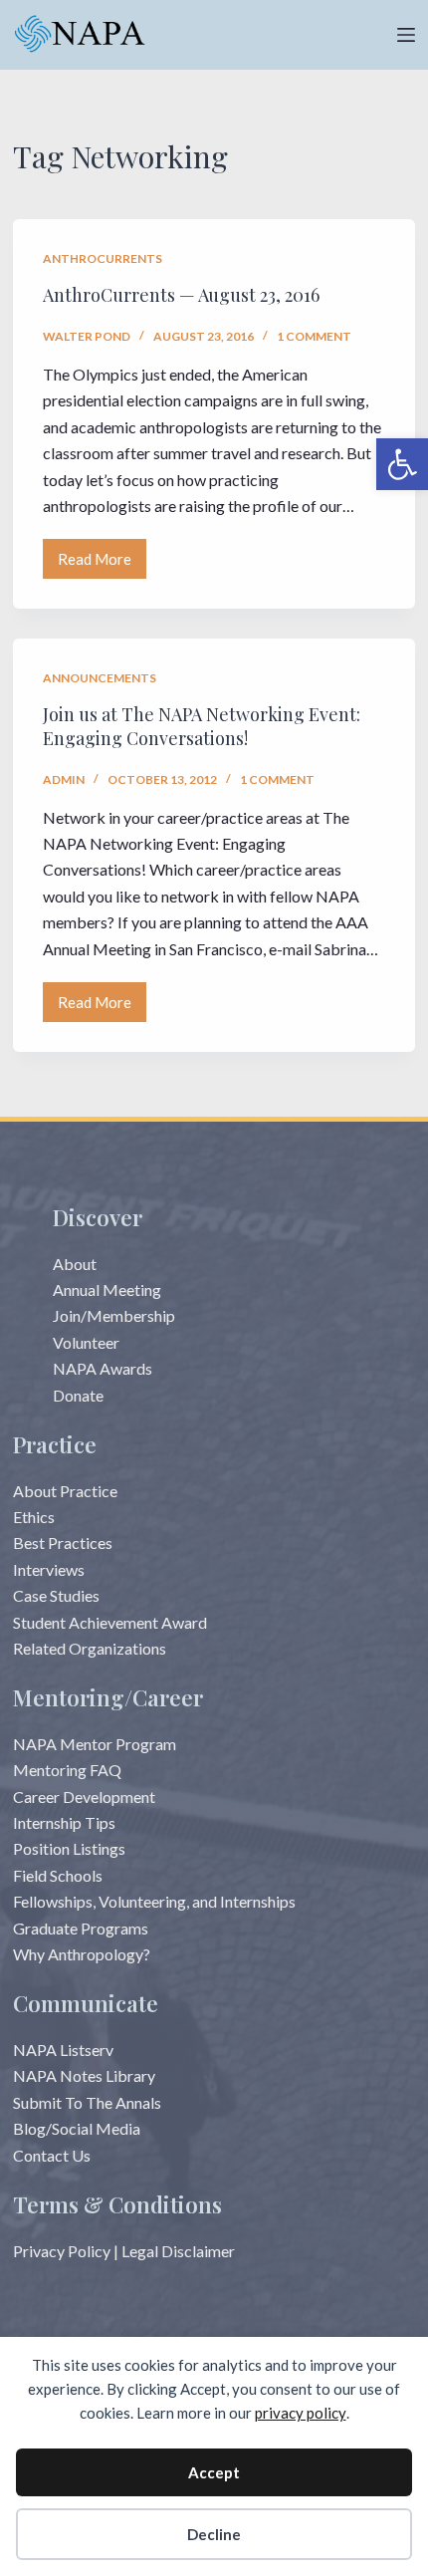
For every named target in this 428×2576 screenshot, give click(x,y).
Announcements (100, 678)
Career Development (84, 1797)
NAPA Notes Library (84, 2075)
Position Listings (69, 1848)
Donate (78, 1395)
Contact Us (52, 2155)
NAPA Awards (103, 1368)
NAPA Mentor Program (95, 1744)
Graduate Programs (81, 1928)
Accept (214, 2472)
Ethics (34, 1517)
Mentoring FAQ (67, 1770)
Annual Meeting (107, 1289)
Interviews (49, 1569)
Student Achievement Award (110, 1622)
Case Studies (56, 1595)
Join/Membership (114, 1315)
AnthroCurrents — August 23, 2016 (181, 295)
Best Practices (63, 1543)
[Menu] (406, 35)
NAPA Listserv (63, 2050)
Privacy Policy (62, 2251)
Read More (102, 564)
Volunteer (86, 1342)
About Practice (65, 1491)
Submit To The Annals (87, 2102)
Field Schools (58, 1875)
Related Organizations (90, 1648)
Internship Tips (64, 1822)
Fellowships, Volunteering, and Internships (154, 1901)
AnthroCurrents (103, 258)
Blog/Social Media (77, 2128)
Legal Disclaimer (178, 2251)
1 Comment (314, 336)
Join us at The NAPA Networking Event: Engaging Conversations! (202, 726)
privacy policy (301, 2413)
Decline (214, 2534)
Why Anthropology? (82, 1954)
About (75, 1264)
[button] (402, 464)
